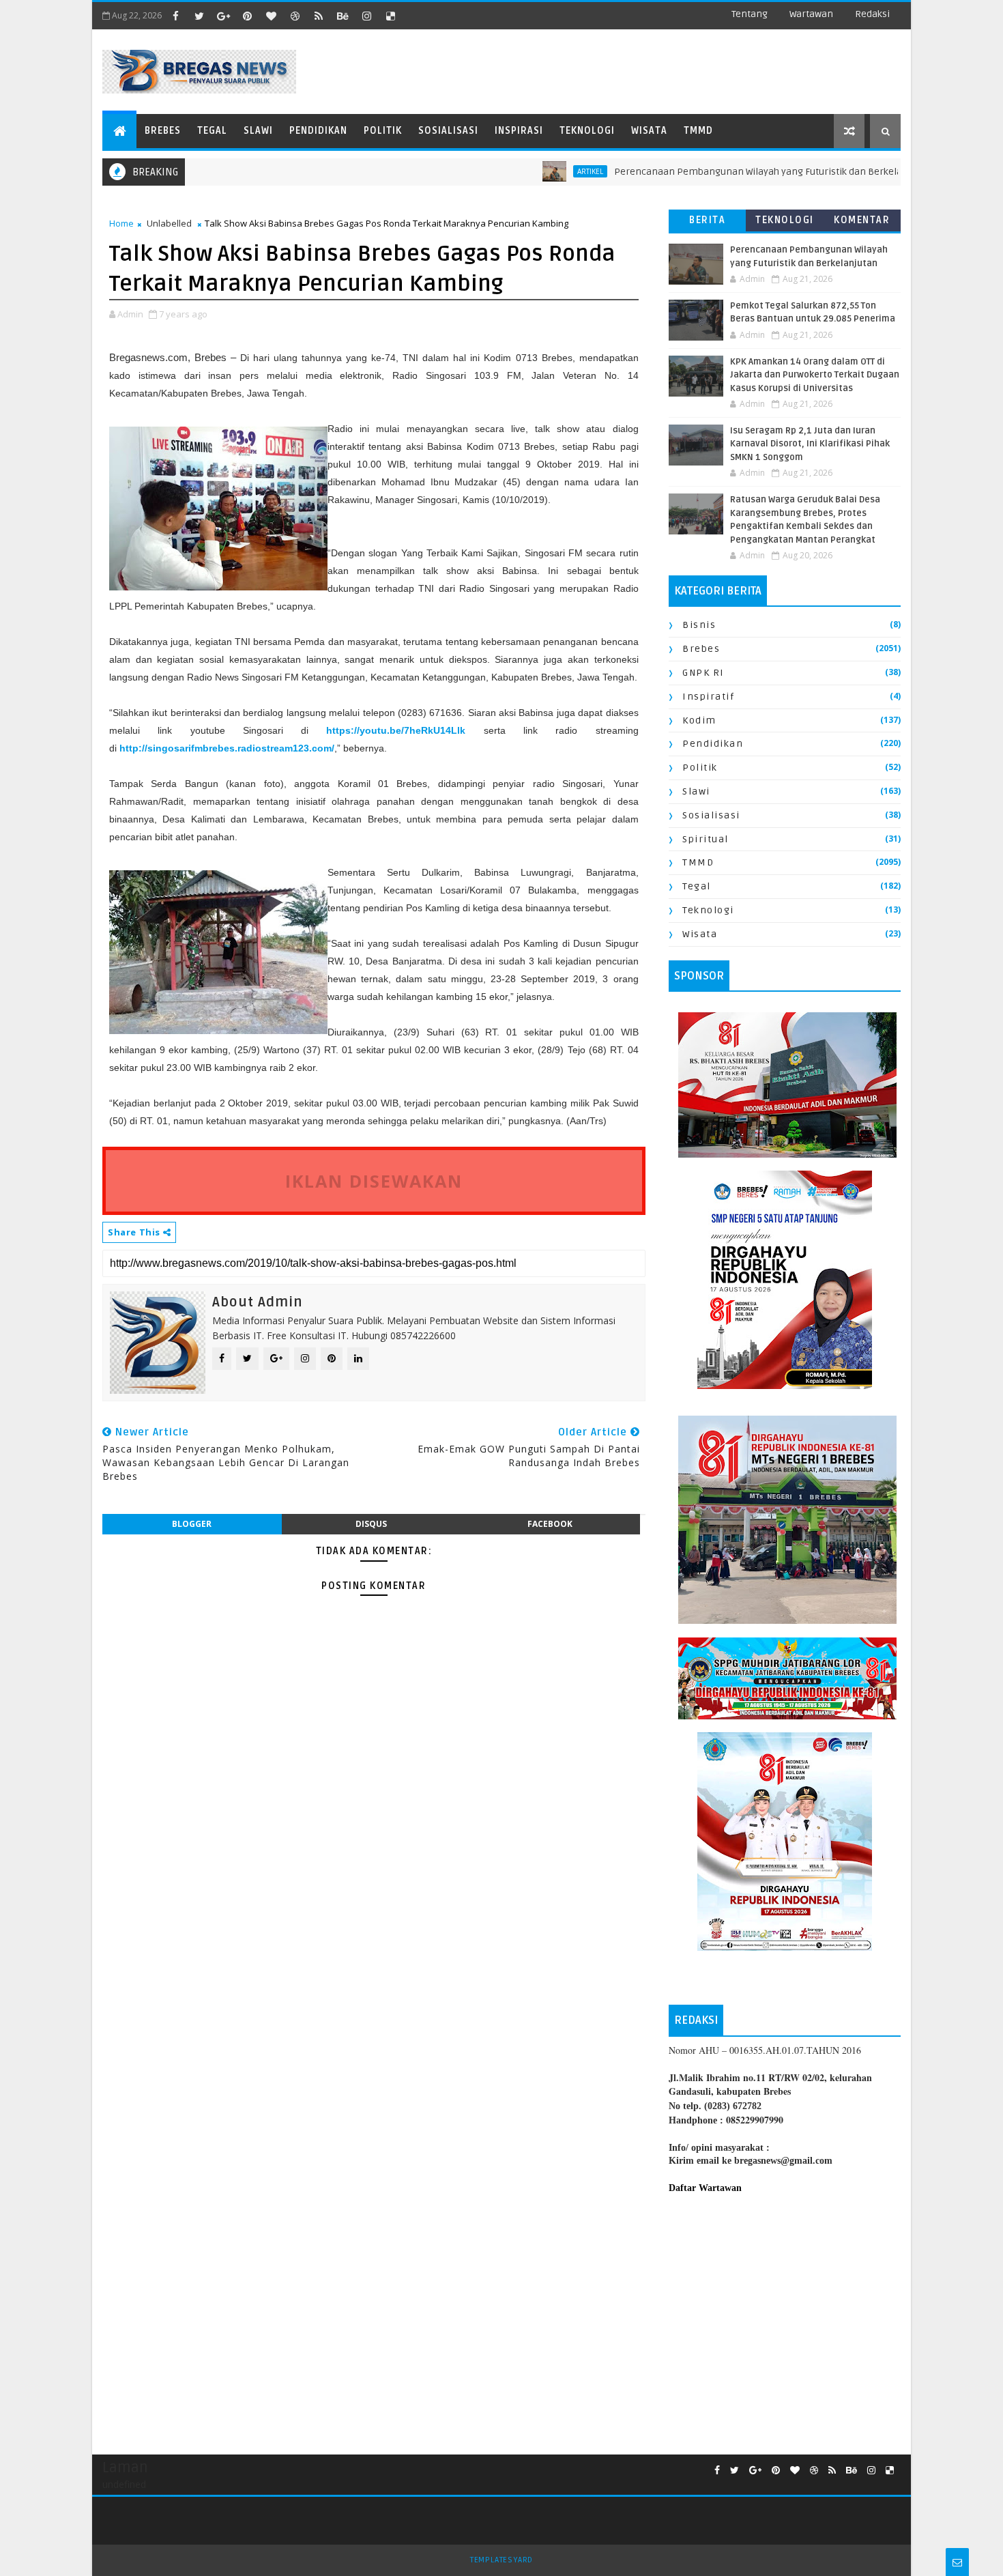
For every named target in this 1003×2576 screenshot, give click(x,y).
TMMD (698, 131)
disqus (371, 1524)
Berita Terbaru (707, 223)
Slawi (258, 131)
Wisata (649, 131)
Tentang (750, 14)
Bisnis (699, 625)
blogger (192, 1524)
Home (121, 223)
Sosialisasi (448, 131)
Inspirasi (519, 131)
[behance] (343, 16)
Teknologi (587, 131)
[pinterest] (247, 16)
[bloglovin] (271, 16)
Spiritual (706, 839)
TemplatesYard (501, 2560)
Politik (383, 131)
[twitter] (199, 16)
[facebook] (175, 16)
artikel (531, 171)
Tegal (212, 131)
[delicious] (390, 16)
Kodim (699, 720)
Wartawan (811, 14)
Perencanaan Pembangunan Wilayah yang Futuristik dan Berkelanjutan (713, 172)
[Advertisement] (785, 2317)
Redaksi (872, 14)
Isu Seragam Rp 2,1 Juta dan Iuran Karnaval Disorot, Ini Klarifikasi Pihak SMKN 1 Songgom (810, 444)
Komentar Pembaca (862, 223)
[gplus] (223, 16)
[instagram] (366, 16)
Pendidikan (318, 131)
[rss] (319, 16)
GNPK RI (703, 673)
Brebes (163, 131)
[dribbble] (295, 16)
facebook (550, 1524)
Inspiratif (708, 697)
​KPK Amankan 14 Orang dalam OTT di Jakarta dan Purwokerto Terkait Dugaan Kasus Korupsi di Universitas (815, 375)
